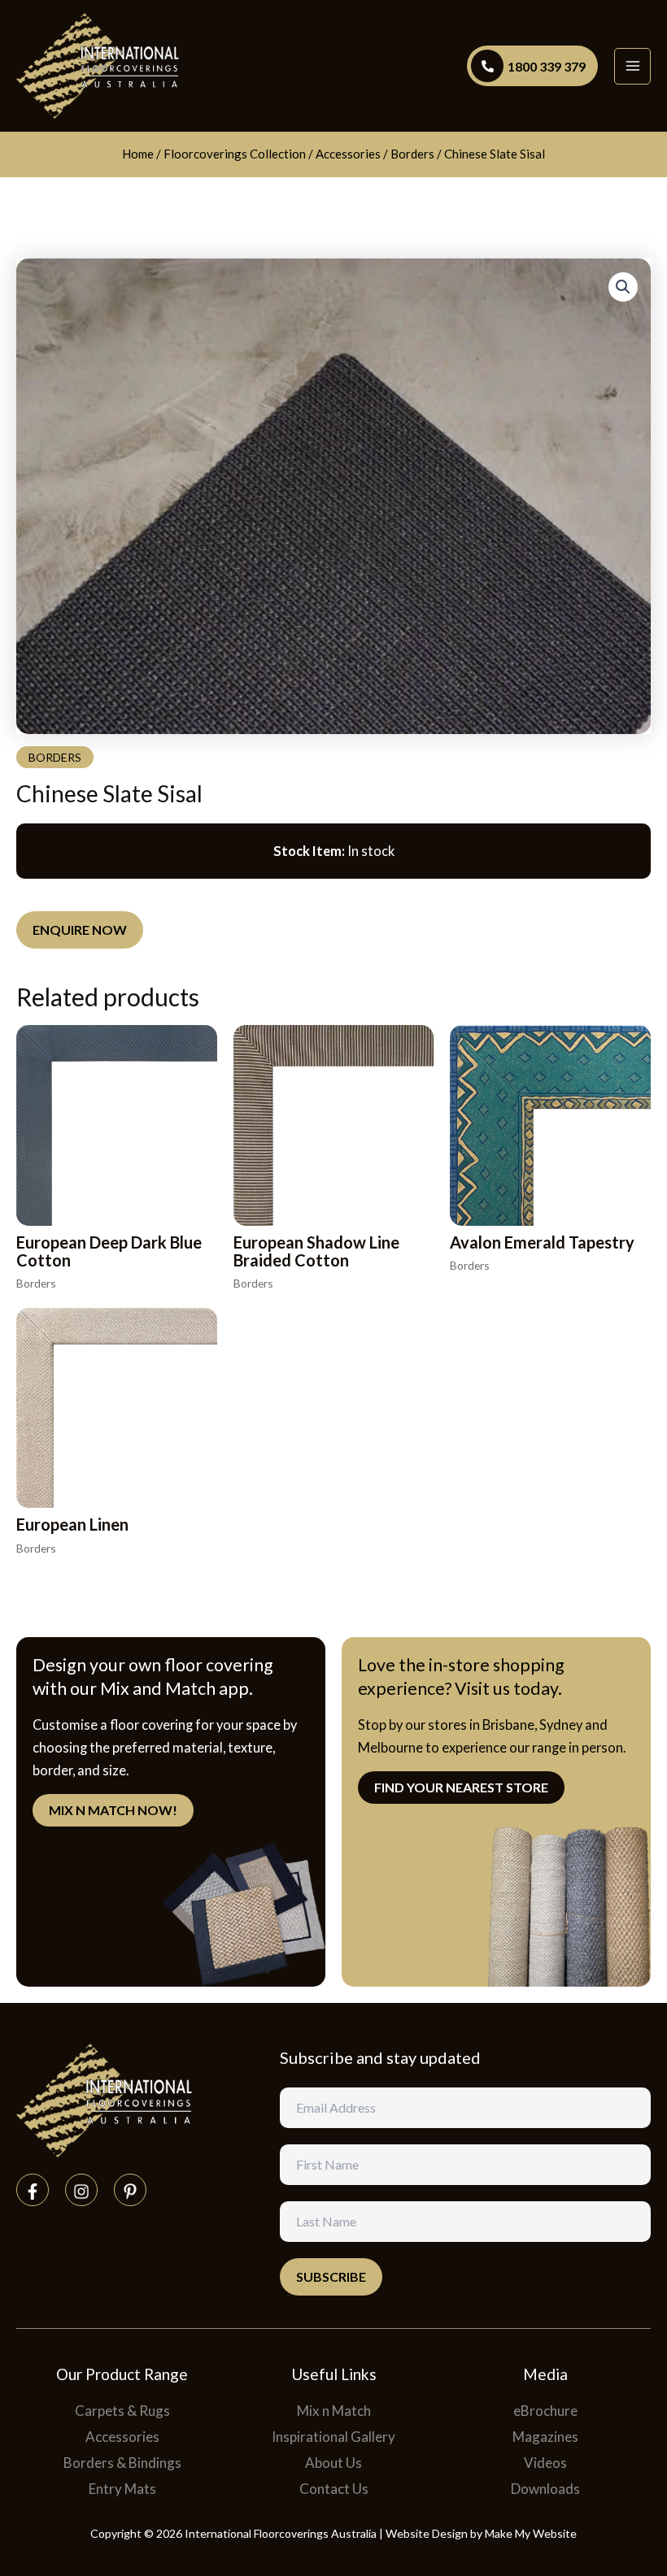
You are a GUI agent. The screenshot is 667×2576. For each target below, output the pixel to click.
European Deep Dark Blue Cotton (109, 1251)
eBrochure (545, 2411)
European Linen (72, 1524)
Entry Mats (122, 2489)
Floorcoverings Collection (235, 154)
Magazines (545, 2437)
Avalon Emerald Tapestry (542, 1242)
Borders (412, 154)
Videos (545, 2463)
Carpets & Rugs (122, 2411)
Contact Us (334, 2489)
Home (138, 154)
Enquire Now (80, 930)
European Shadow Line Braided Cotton (316, 1251)
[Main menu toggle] (632, 66)
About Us (333, 2463)
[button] (623, 287)
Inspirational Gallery (333, 2437)
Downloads (545, 2489)
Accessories (348, 154)
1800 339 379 (547, 66)
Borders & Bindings (122, 2463)
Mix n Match (334, 2411)
